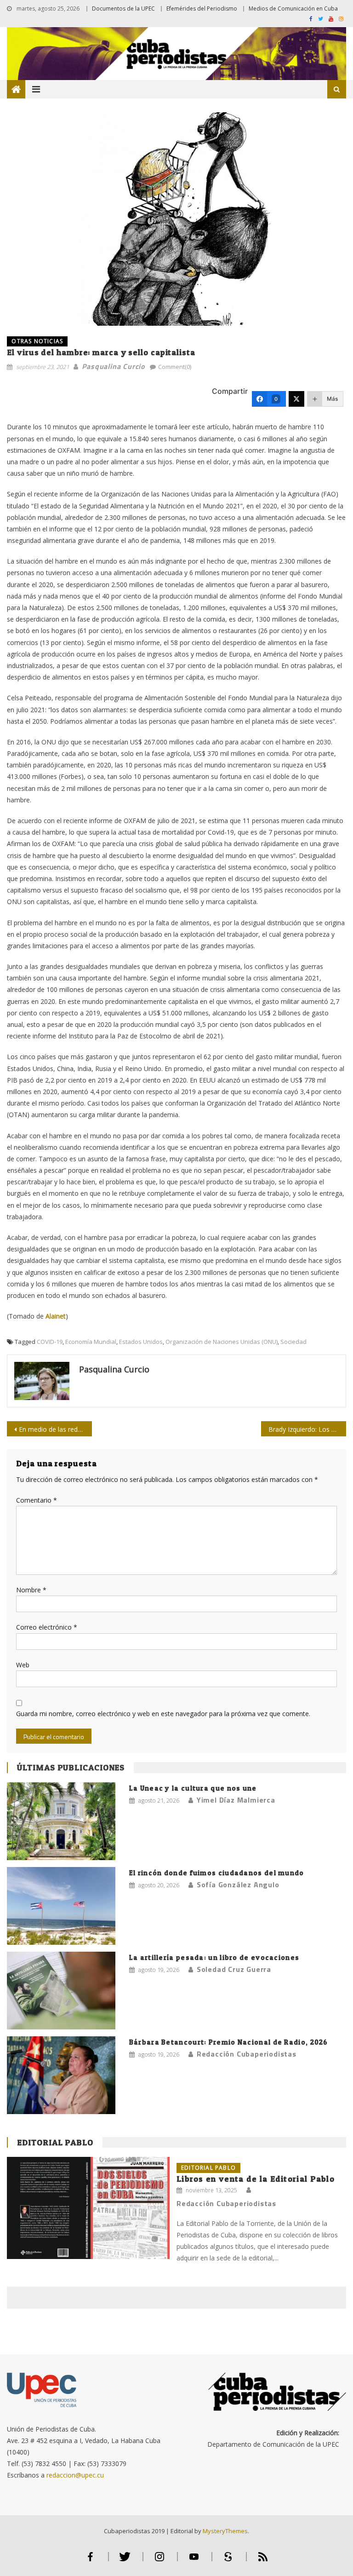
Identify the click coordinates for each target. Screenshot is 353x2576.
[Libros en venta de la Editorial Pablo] (88, 2208)
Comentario (37, 1500)
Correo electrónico (47, 1627)
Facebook (91, 2561)
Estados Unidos (141, 1342)
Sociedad (293, 1342)
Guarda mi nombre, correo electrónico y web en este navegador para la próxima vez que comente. (163, 1714)
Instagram (159, 2561)
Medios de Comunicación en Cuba (293, 9)
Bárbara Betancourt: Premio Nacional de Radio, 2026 (229, 2042)
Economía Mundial (91, 1342)
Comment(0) (175, 367)
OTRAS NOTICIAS (37, 341)
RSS (263, 2561)
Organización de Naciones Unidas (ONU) (222, 1342)
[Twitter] (296, 399)
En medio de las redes (52, 1429)
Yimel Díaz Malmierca (236, 1800)
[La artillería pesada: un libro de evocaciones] (61, 1991)
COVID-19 (50, 1342)
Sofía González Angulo (238, 1884)
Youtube (194, 2561)
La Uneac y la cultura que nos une (193, 1788)
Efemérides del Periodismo (202, 9)
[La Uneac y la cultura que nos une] (61, 1821)
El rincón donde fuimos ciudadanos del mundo (217, 1873)
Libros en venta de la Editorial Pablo (256, 2179)
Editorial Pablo (55, 2142)
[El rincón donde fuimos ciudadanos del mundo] (61, 1906)
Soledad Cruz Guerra (234, 1969)
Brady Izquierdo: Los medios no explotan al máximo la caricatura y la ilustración (307, 1429)
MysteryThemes (225, 2531)
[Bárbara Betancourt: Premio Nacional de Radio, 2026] (61, 2075)
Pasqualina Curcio (114, 366)
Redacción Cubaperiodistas (247, 2054)
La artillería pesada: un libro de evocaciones (214, 1957)
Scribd (228, 2561)
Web (23, 1665)
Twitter (125, 2561)
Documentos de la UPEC (123, 9)
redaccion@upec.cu (75, 2475)
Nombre (31, 1590)
